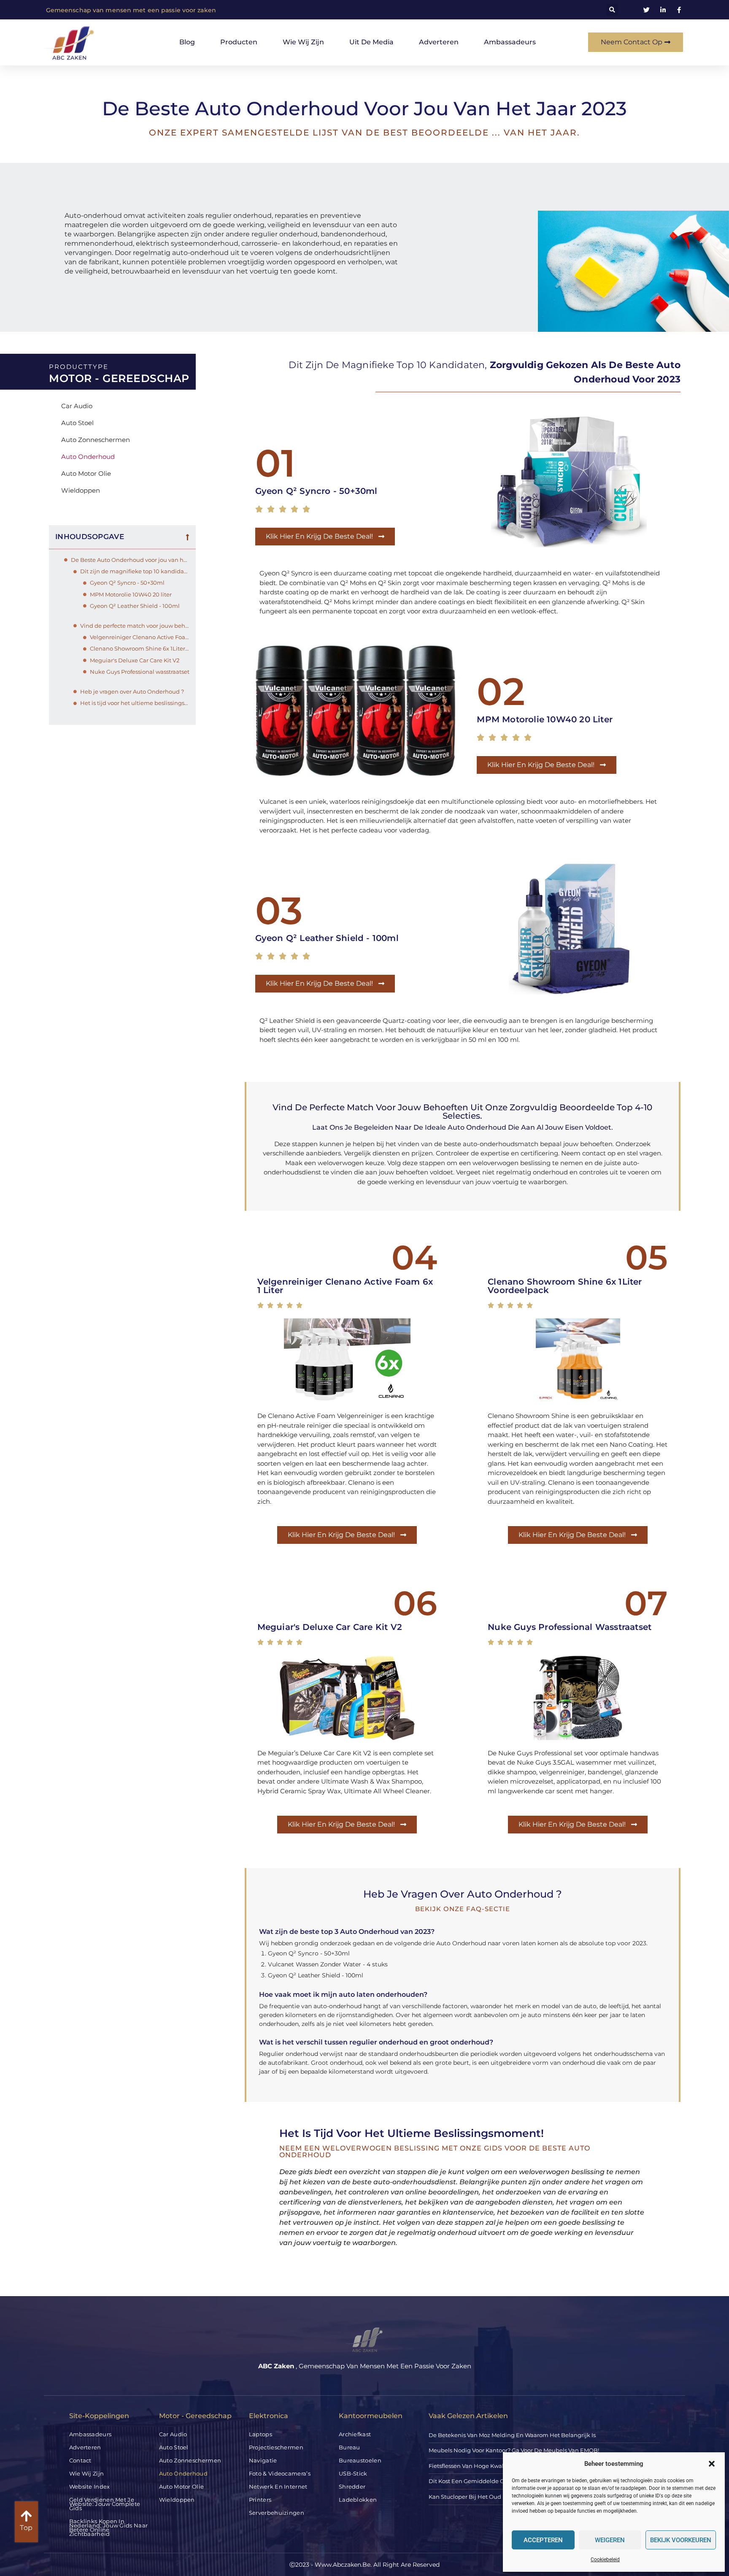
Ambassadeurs (510, 42)
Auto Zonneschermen (96, 440)
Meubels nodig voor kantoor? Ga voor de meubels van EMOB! (514, 2450)
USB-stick (353, 2473)
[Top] (26, 2516)
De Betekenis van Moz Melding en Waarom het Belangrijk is (512, 2435)
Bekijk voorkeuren (681, 2540)
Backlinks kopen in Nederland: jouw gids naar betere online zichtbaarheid (109, 2527)
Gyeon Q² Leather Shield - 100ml (135, 606)
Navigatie (263, 2460)
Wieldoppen (81, 490)
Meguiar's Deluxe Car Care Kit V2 (135, 660)
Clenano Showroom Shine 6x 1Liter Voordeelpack (140, 648)
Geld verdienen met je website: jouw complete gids (105, 2504)
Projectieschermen (276, 2447)
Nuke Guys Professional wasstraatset (140, 672)
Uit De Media (371, 42)
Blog (187, 42)
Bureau (350, 2447)
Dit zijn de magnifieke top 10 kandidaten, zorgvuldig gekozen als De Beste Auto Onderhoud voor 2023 (135, 571)
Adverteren (439, 42)
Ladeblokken (358, 2500)
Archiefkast (355, 2434)
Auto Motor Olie (86, 473)
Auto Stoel (77, 423)
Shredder (352, 2487)
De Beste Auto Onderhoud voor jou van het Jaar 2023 (130, 560)
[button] (712, 2464)
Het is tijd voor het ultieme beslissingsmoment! (135, 703)
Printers (260, 2500)
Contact (80, 2460)
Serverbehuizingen (277, 2513)
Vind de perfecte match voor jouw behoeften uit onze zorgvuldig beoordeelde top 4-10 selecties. (135, 626)
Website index (90, 2487)
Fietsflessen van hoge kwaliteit (472, 2466)
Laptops (261, 2434)
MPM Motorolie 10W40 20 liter (131, 594)
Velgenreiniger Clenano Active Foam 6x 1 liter (140, 637)
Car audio (77, 406)
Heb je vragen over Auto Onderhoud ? (132, 691)
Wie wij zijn (303, 42)
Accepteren (543, 2540)
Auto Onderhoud (88, 457)
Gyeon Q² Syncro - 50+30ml (127, 583)
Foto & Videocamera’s (280, 2473)
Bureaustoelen (360, 2460)
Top (26, 2528)
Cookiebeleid (605, 2560)
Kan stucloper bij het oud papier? (476, 2497)
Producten (239, 42)
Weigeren (610, 2540)
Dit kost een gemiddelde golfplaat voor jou (489, 2481)
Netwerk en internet (278, 2487)
